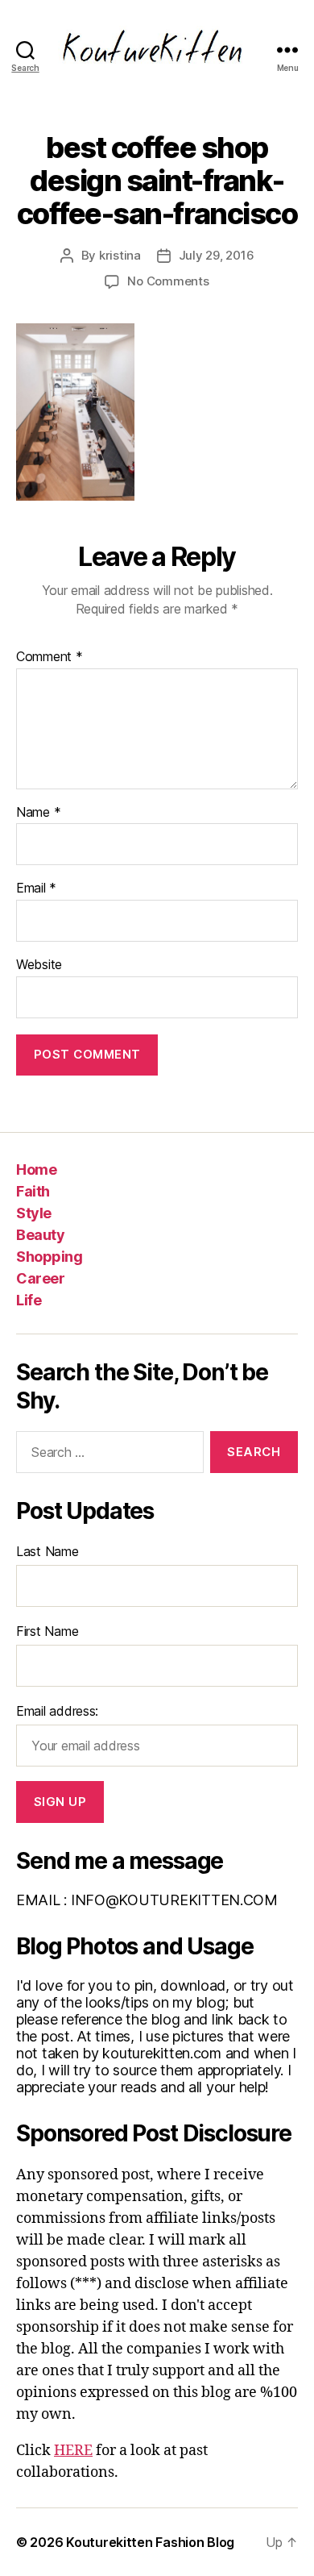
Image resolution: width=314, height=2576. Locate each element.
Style (34, 1213)
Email (36, 888)
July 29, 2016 (217, 255)
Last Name (48, 1551)
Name (38, 813)
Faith (33, 1191)
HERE (73, 2451)
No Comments (168, 281)
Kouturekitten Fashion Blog (150, 2542)
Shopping (49, 1257)
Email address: (57, 1711)
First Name (47, 1631)
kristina (120, 255)
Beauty (40, 1235)
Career (40, 1278)
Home (36, 1169)
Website (39, 965)
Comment (50, 657)
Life (29, 1300)
